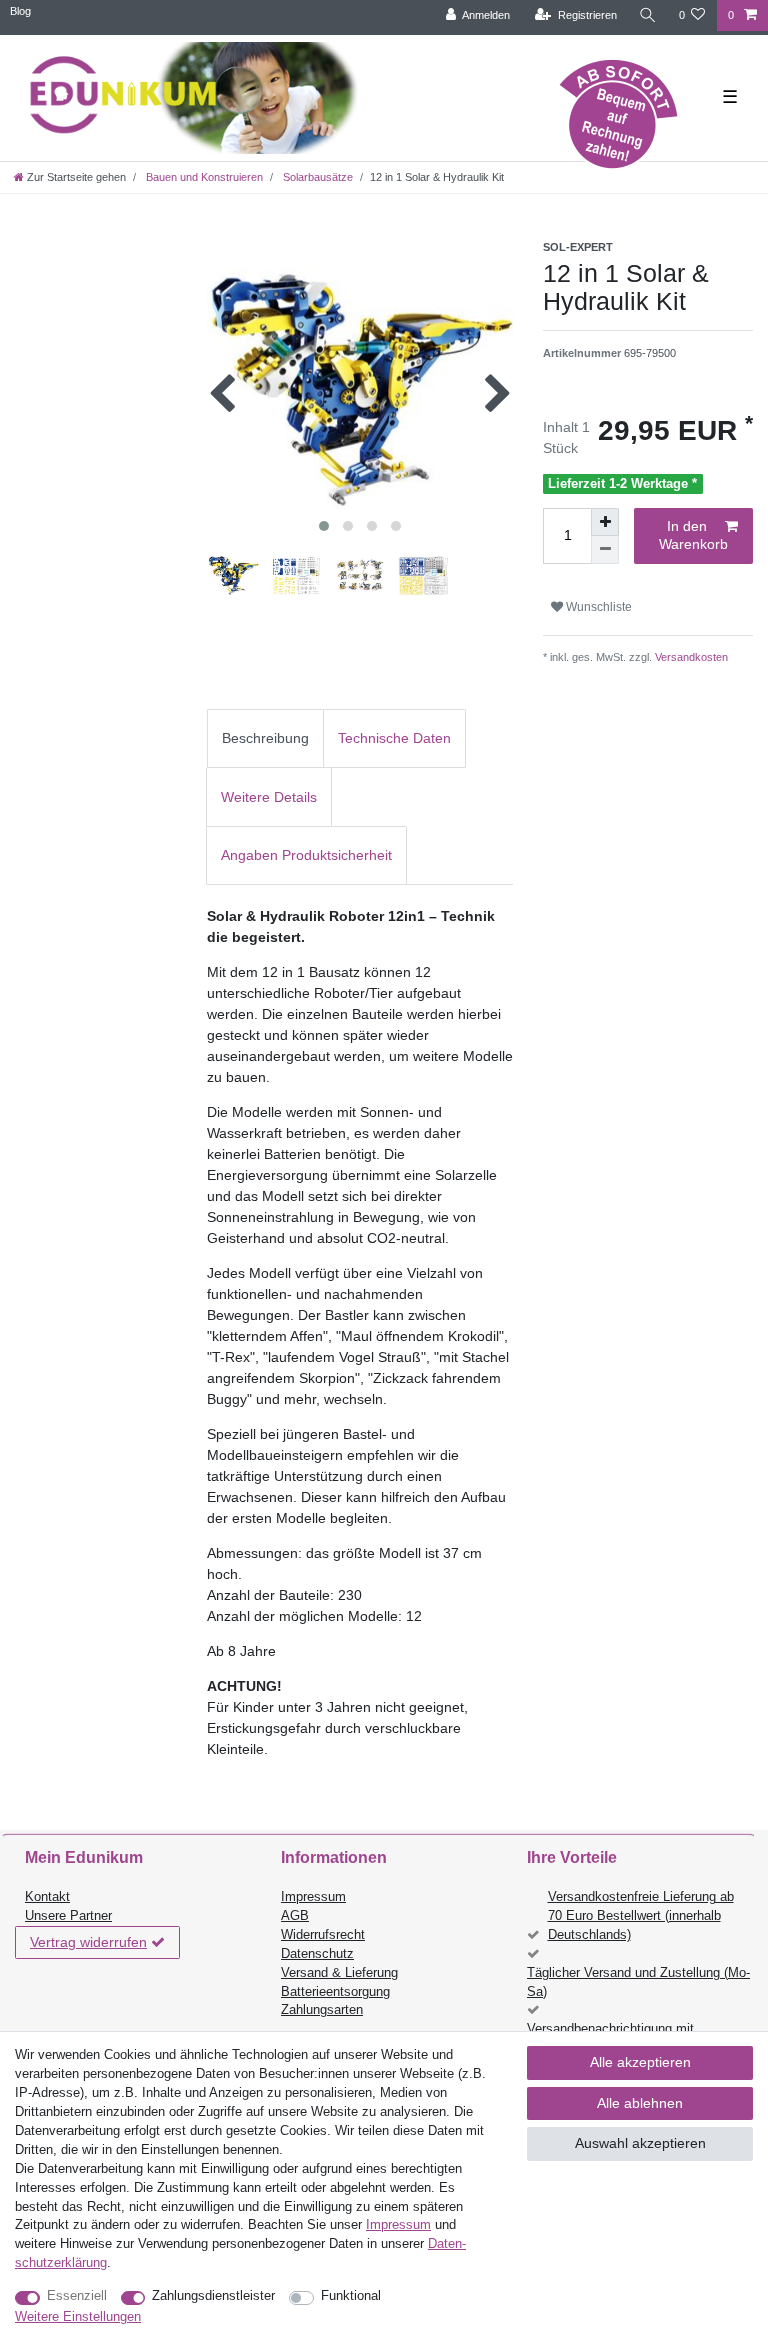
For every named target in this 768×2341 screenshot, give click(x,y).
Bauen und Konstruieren (203, 177)
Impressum (313, 1897)
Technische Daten (394, 738)
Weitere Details (269, 797)
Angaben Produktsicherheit (306, 855)
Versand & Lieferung (339, 1973)
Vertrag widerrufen (88, 1942)
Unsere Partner (68, 1916)
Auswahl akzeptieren (640, 2143)
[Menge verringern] (605, 550)
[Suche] (648, 15)
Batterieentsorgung (335, 1992)
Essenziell (77, 2296)
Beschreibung (265, 738)
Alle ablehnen (640, 2103)
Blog (20, 11)
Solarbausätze (316, 177)
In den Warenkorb (693, 535)
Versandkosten (690, 657)
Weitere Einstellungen (78, 2317)
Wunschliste (597, 607)
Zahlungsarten (322, 2010)
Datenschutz (317, 1954)
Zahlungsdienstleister (213, 2296)
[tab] (265, 738)
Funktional (351, 2296)
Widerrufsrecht (323, 1935)
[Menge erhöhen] (605, 522)
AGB (295, 1916)
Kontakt (47, 1897)
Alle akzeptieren (640, 2062)
